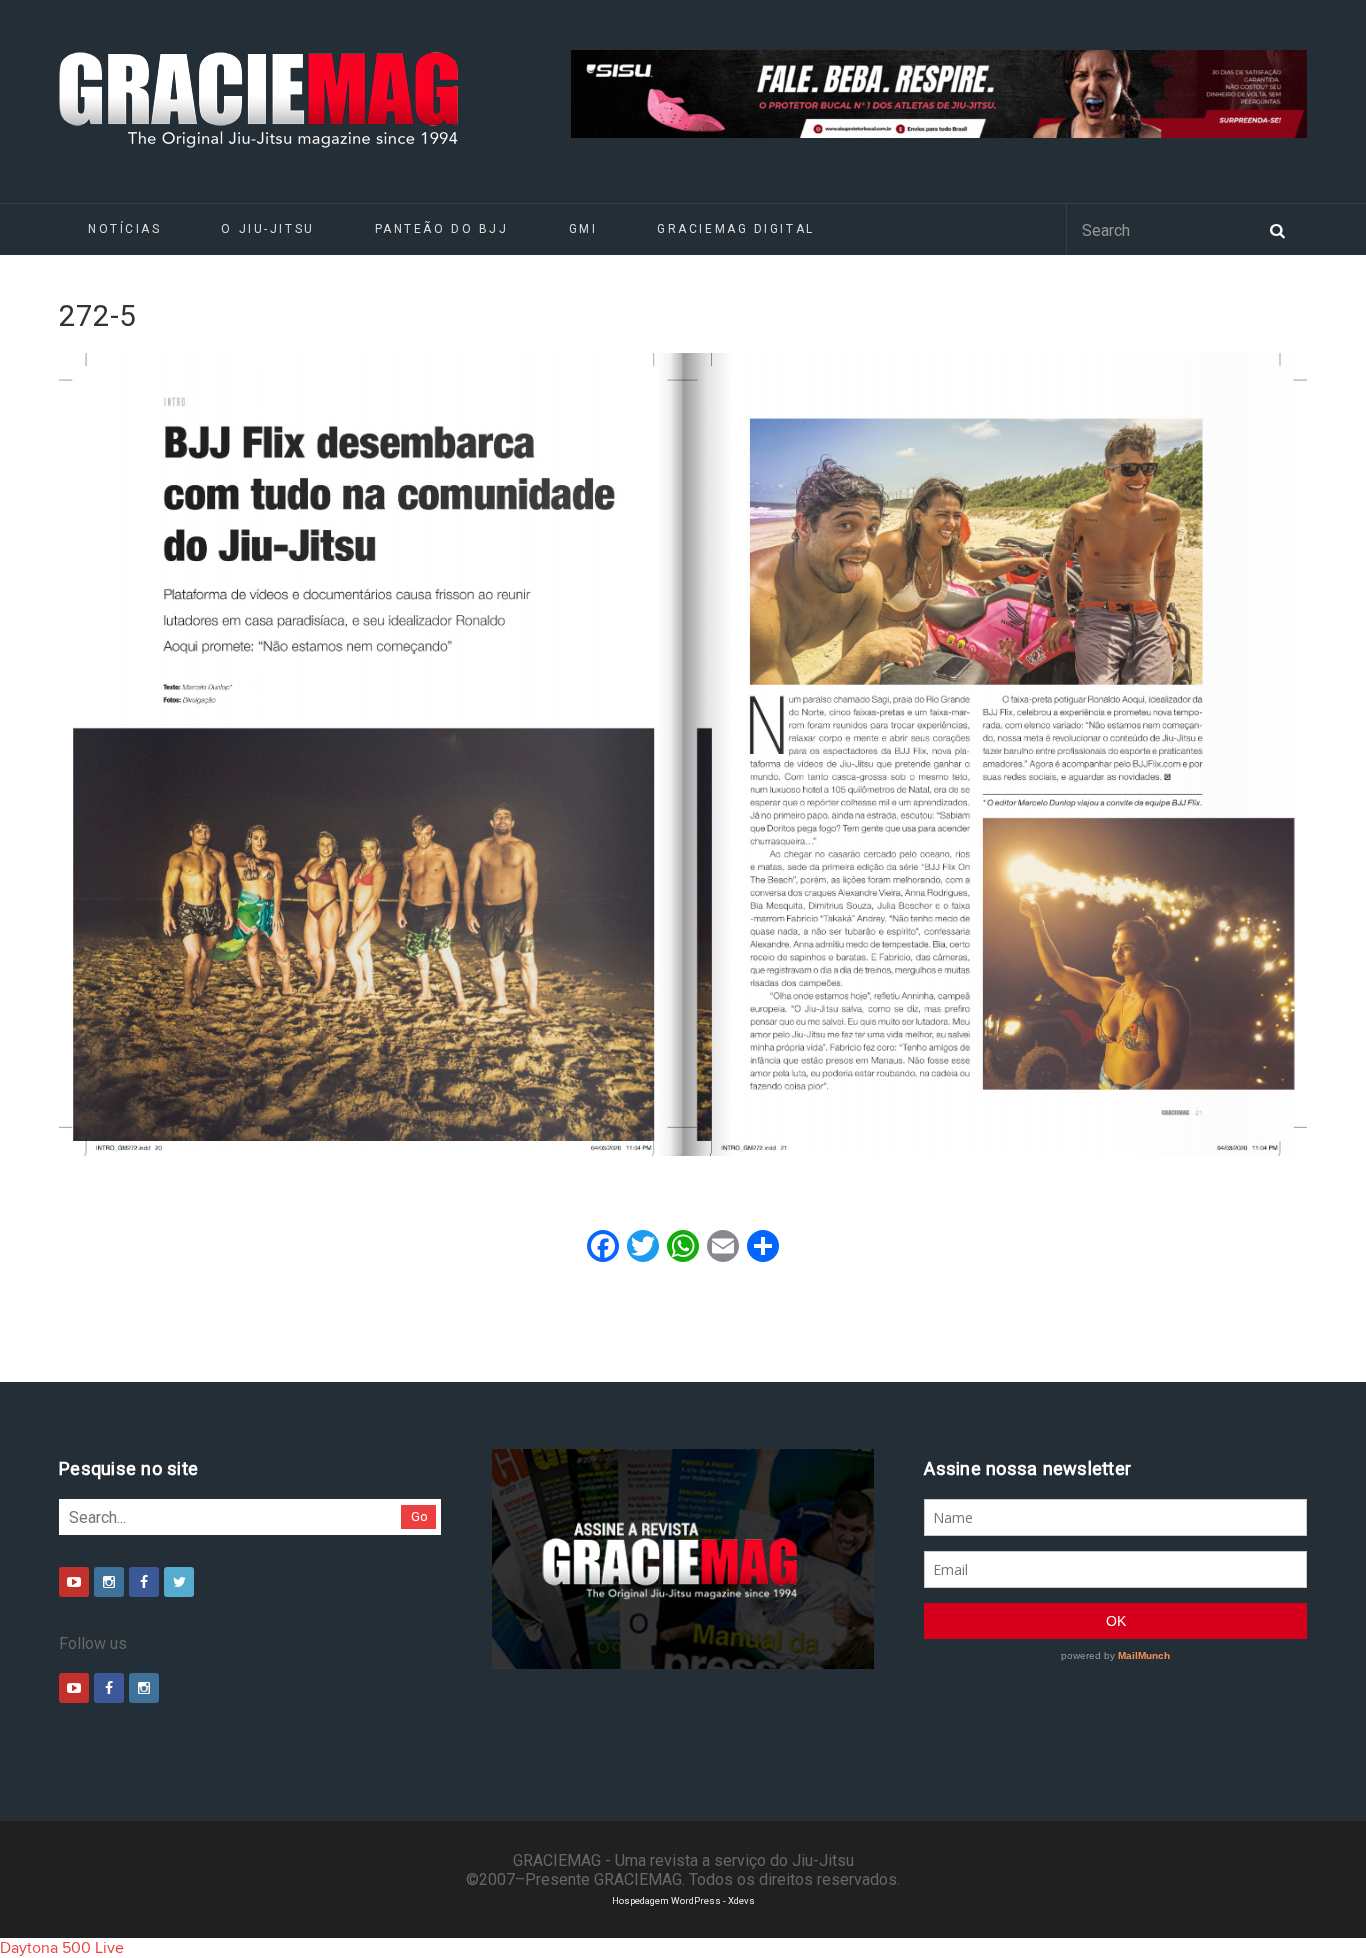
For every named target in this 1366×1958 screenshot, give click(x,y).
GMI (583, 229)
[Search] (1277, 229)
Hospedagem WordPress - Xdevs (683, 1900)
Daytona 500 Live (62, 1948)
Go (419, 1516)
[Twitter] (179, 1582)
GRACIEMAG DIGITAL (736, 229)
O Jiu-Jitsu (267, 229)
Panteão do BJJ (442, 229)
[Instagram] (109, 1582)
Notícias (124, 229)
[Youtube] (74, 1582)
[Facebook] (144, 1582)
